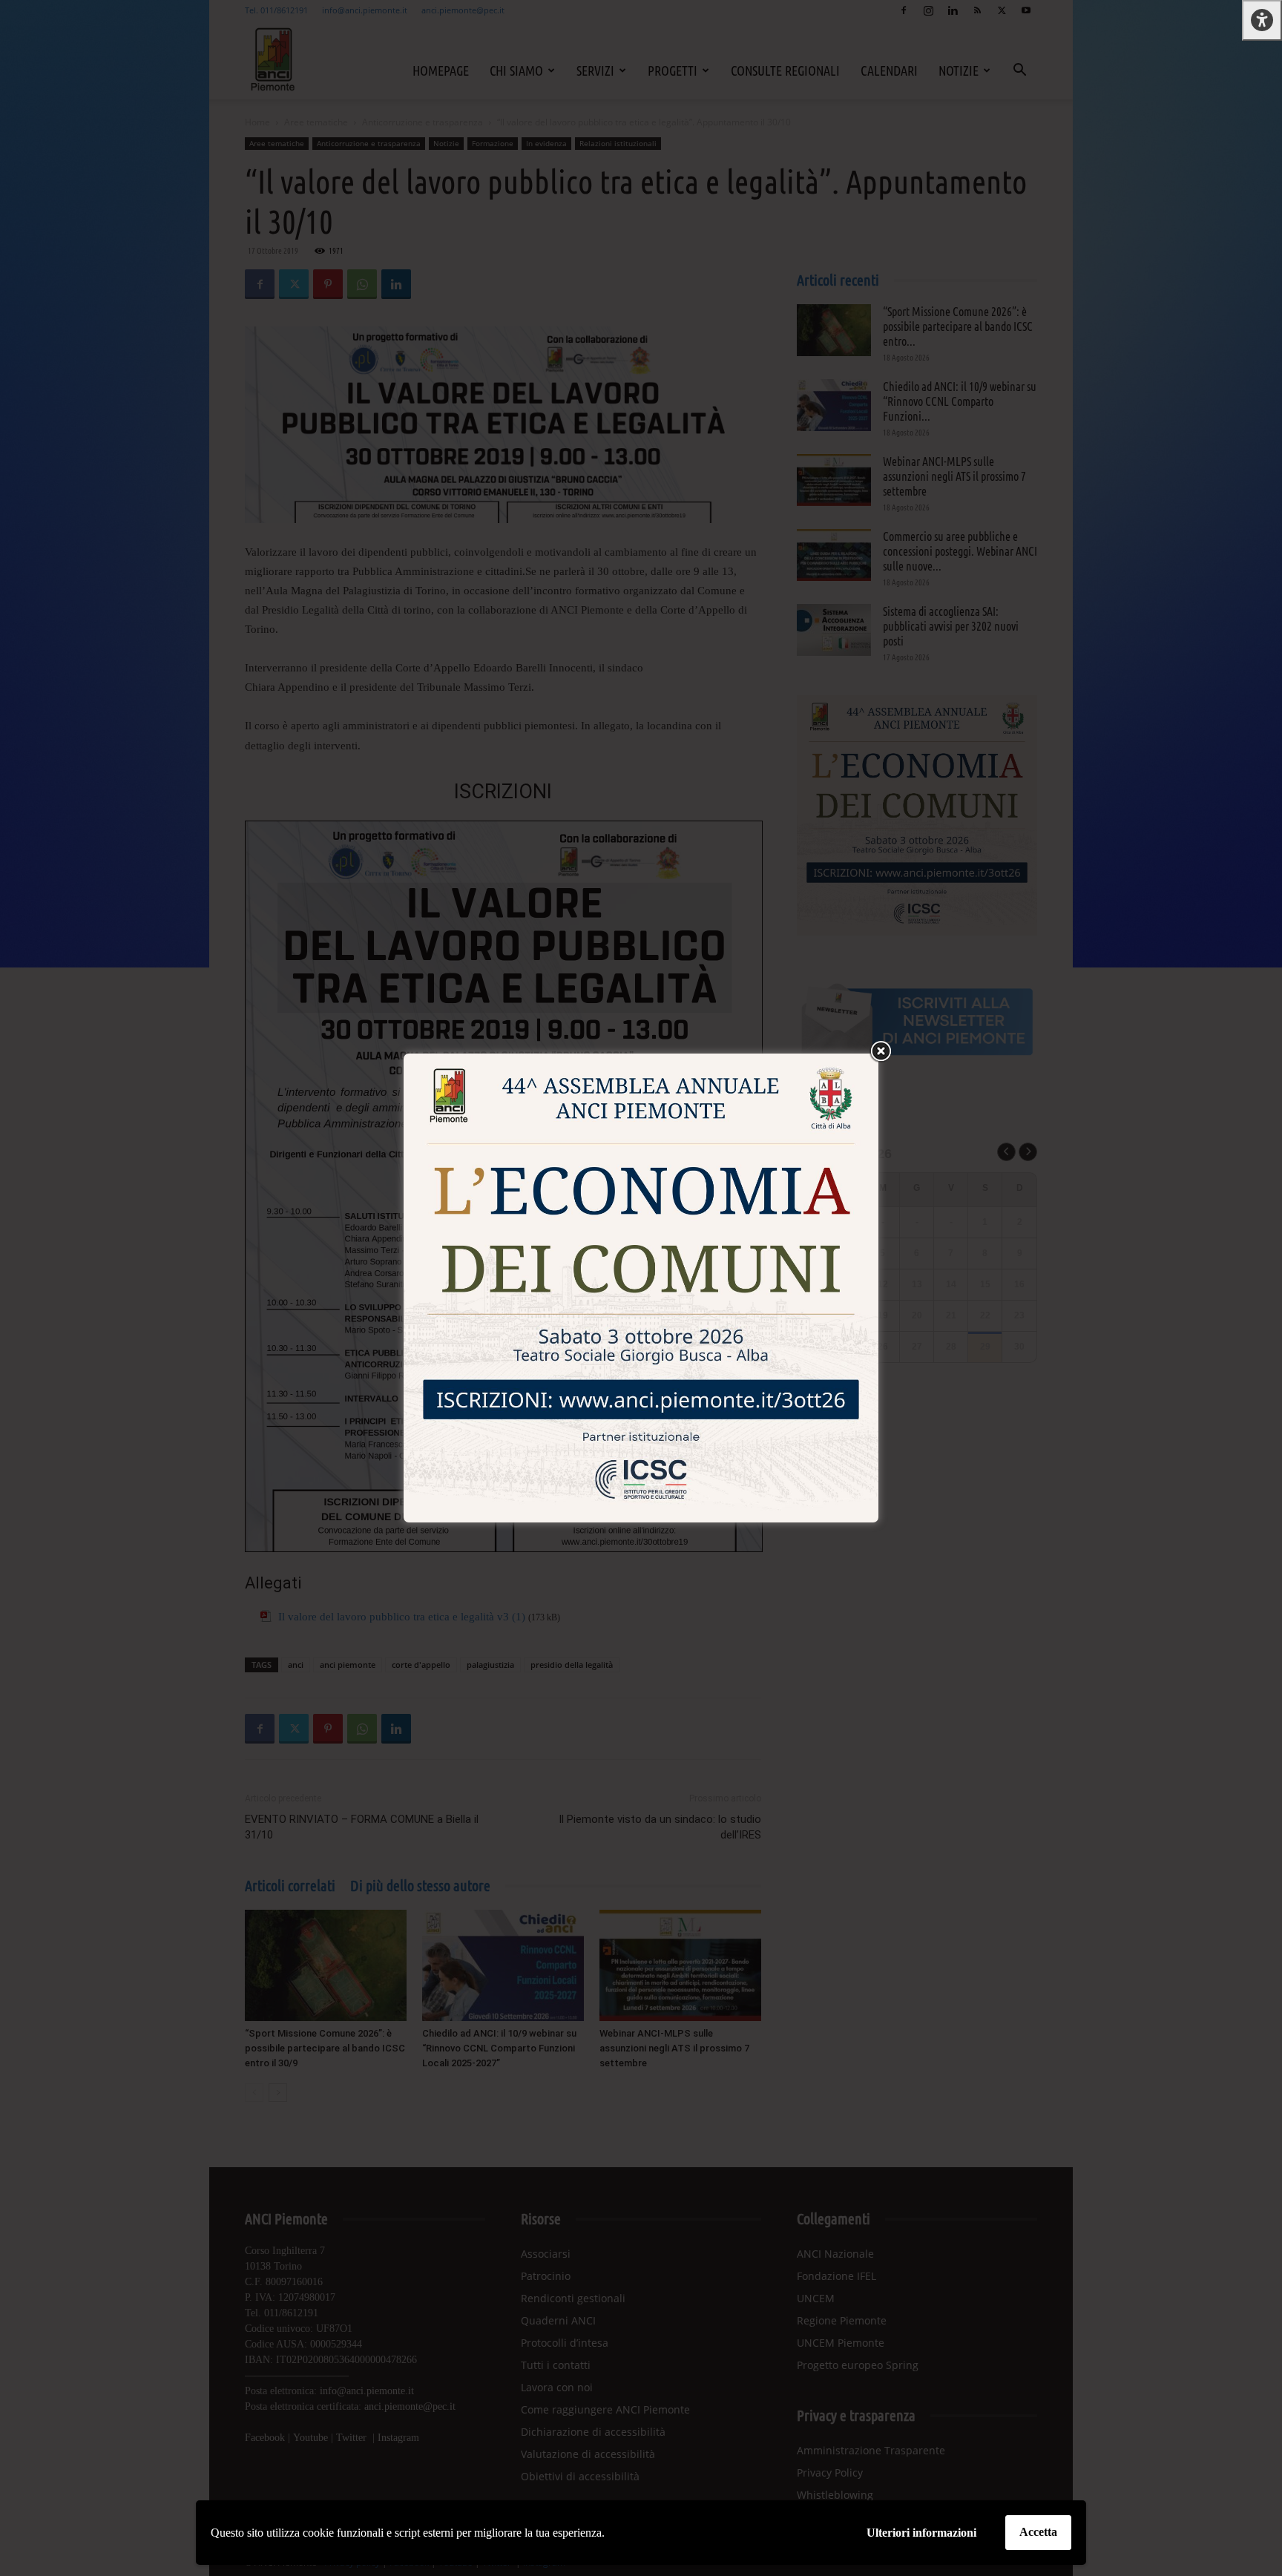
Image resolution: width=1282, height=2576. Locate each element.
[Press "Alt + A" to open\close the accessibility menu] (1262, 20)
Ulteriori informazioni (921, 2533)
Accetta (1038, 2532)
